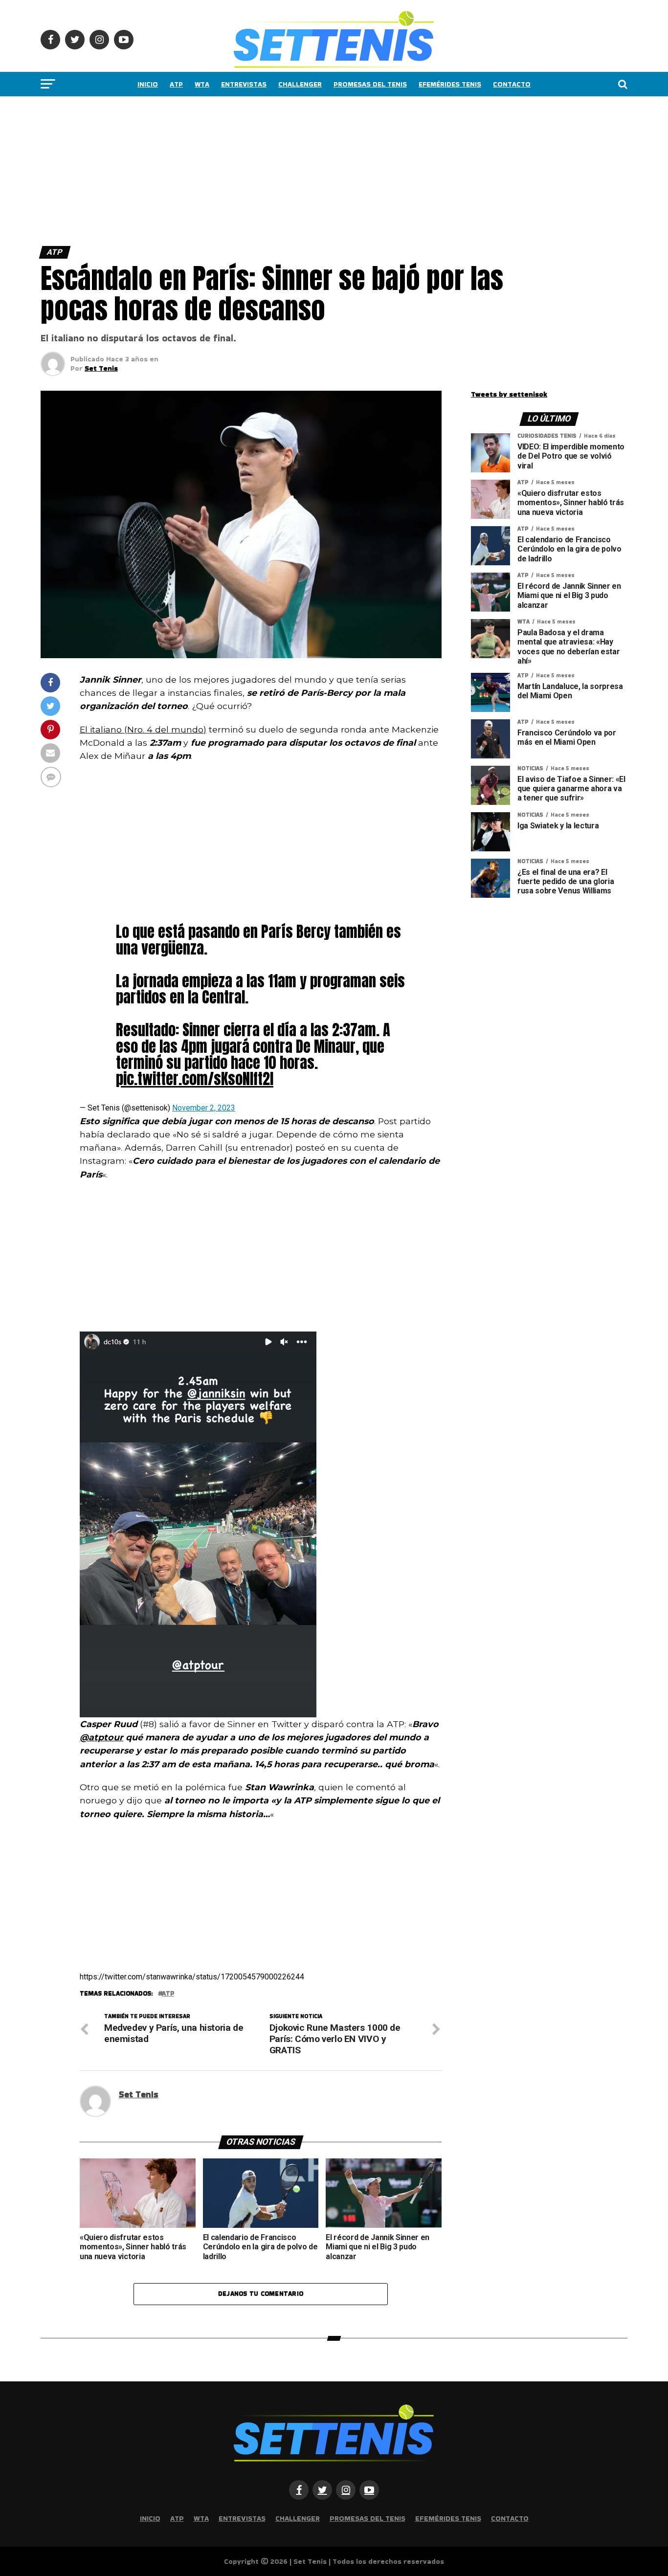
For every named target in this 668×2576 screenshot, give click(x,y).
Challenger (300, 84)
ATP (176, 84)
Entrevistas (244, 84)
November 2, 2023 (204, 1108)
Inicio (148, 84)
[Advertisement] (293, 169)
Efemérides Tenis (450, 84)
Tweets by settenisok (509, 394)
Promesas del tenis (370, 84)
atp (168, 1994)
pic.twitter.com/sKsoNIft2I (195, 1079)
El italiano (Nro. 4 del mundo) (143, 729)
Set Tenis (101, 368)
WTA (202, 84)
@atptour (101, 1737)
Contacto (512, 84)
